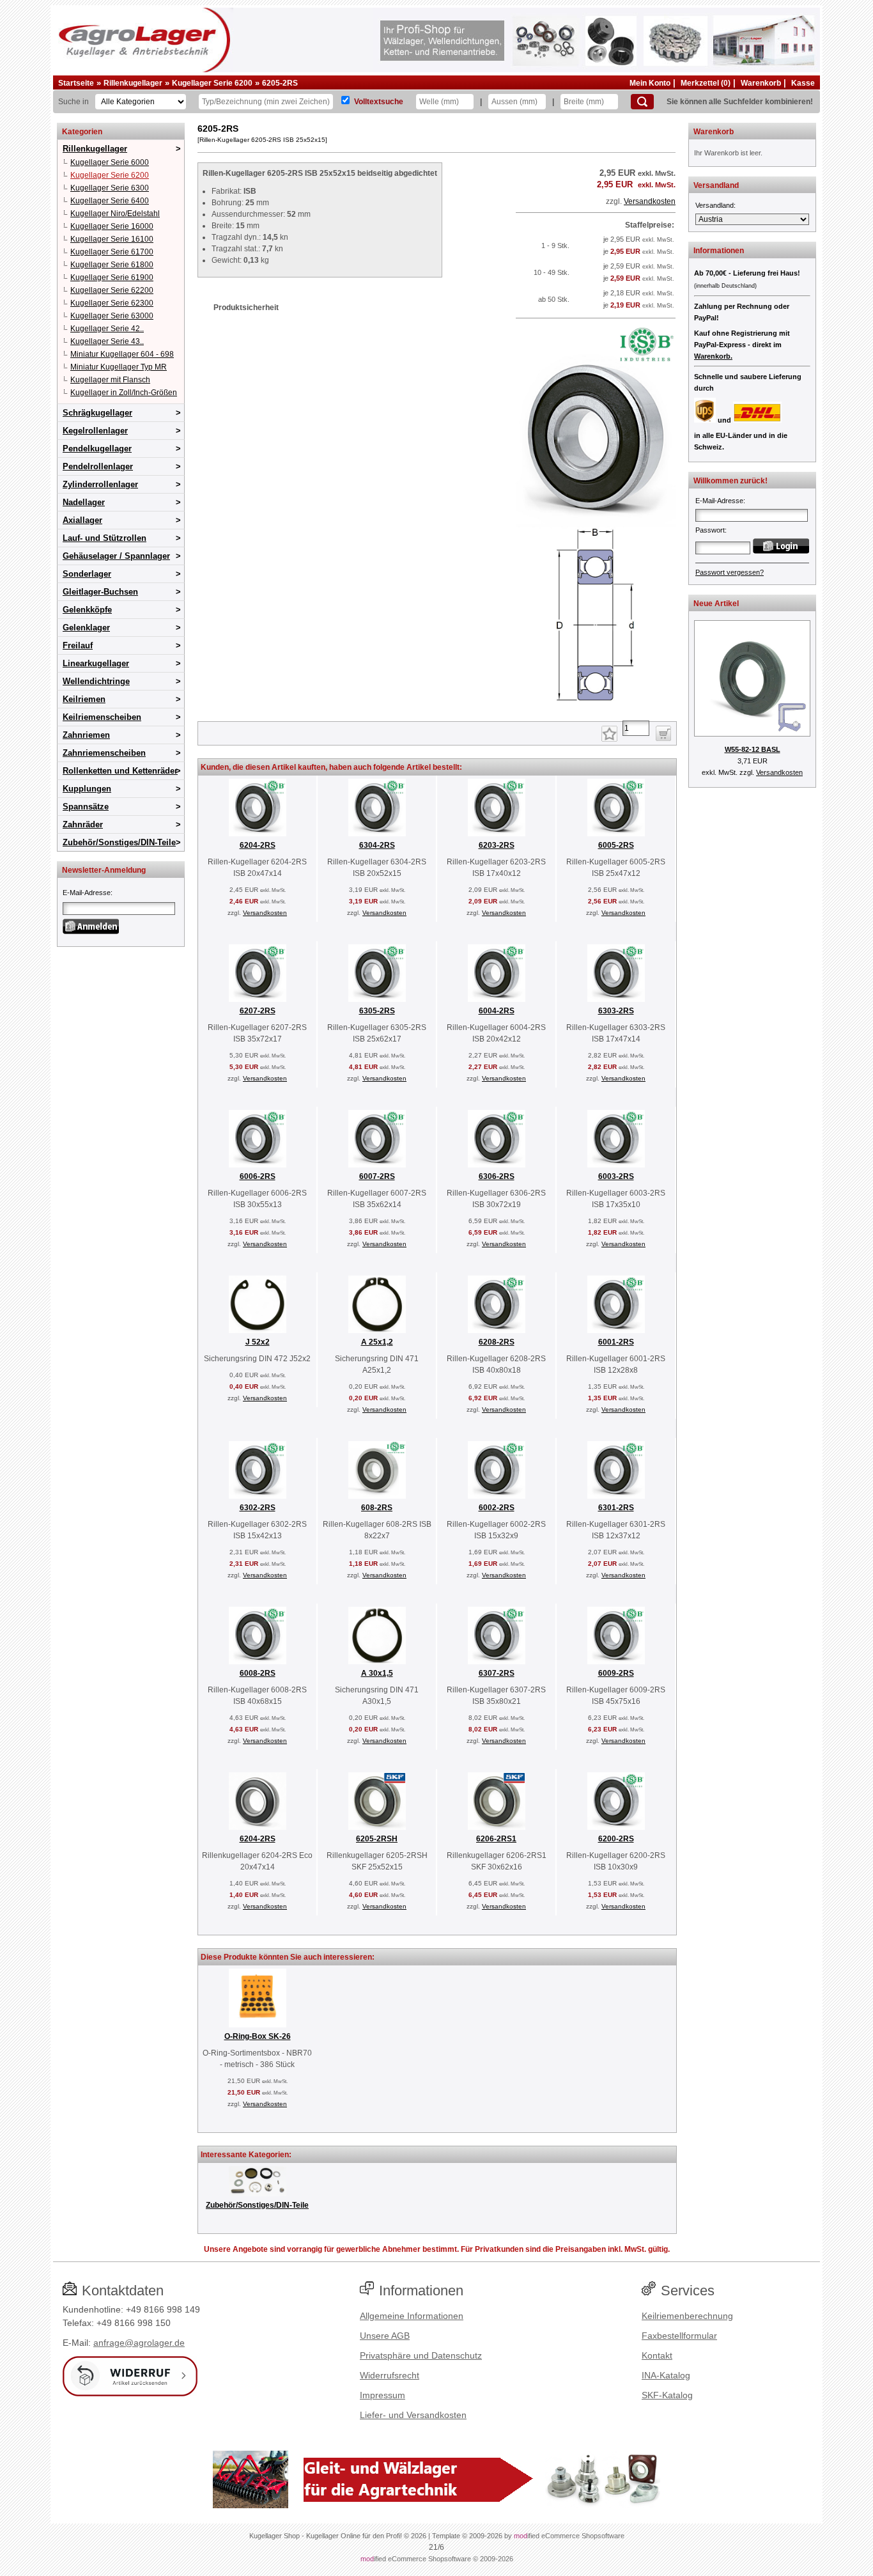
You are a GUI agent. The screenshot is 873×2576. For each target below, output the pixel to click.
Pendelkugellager (97, 449)
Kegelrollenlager (95, 431)
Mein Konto (650, 83)
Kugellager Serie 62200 (112, 290)
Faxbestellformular (679, 2336)
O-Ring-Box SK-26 (258, 2036)
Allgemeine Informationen (412, 2316)
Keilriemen (84, 699)
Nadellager (84, 502)
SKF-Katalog (667, 2395)
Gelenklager (86, 628)
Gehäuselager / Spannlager (116, 556)
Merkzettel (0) (706, 83)
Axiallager (82, 520)
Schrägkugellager (97, 413)
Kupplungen (87, 789)
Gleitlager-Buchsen (100, 592)
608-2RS (377, 1508)
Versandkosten (650, 201)
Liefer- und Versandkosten (413, 2415)
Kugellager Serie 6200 (212, 83)
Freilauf (78, 645)
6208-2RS (497, 1342)
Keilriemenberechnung (687, 2316)
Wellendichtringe (96, 681)
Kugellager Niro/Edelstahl (115, 214)
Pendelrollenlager (98, 466)
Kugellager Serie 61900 (112, 277)
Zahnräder (83, 824)
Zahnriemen (86, 735)
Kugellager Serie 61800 (112, 265)
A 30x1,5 (377, 1673)
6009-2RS (616, 1673)
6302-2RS (258, 1508)
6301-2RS (616, 1508)
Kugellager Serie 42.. (107, 329)
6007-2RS (377, 1176)
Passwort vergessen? (730, 572)
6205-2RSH (377, 1839)
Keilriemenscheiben (102, 717)
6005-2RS (616, 845)
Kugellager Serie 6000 (110, 162)
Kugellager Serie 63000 (112, 316)
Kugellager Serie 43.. (107, 341)
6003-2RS (616, 1176)
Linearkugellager (96, 663)
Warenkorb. (713, 356)
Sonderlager (87, 574)
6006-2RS (258, 1176)
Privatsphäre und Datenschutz (421, 2355)
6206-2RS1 (496, 1839)
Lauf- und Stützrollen (104, 538)
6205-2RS (280, 83)
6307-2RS (497, 1673)
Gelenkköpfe (87, 610)
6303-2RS (616, 1011)
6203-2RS (497, 845)
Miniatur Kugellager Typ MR (119, 367)
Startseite (76, 83)
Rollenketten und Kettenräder (120, 771)
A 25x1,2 (377, 1342)
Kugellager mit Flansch (110, 380)
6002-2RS (497, 1508)
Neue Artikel (716, 604)
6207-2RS (258, 1011)
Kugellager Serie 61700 (112, 252)
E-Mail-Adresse (87, 893)
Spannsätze (86, 807)
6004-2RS (497, 1011)
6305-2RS (377, 1011)
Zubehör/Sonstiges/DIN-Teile (119, 842)
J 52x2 (258, 1342)
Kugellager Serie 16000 (112, 226)
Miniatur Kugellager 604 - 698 (122, 354)
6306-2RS (497, 1176)
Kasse (803, 83)
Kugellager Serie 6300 (110, 188)
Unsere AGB (385, 2336)
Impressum (382, 2395)
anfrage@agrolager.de (139, 2343)
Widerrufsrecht (390, 2375)
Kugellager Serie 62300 (112, 303)
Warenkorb (761, 83)
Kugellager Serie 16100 (112, 239)
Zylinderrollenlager (100, 484)
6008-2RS (258, 1673)
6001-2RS (616, 1342)
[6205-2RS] (596, 706)
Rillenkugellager (133, 83)
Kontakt (657, 2355)
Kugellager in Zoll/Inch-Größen (124, 393)
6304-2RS (377, 845)
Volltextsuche (379, 102)
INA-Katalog (666, 2375)
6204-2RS (258, 845)
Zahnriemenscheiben (104, 753)
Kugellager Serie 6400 (110, 201)
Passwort (710, 530)
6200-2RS (616, 1839)
